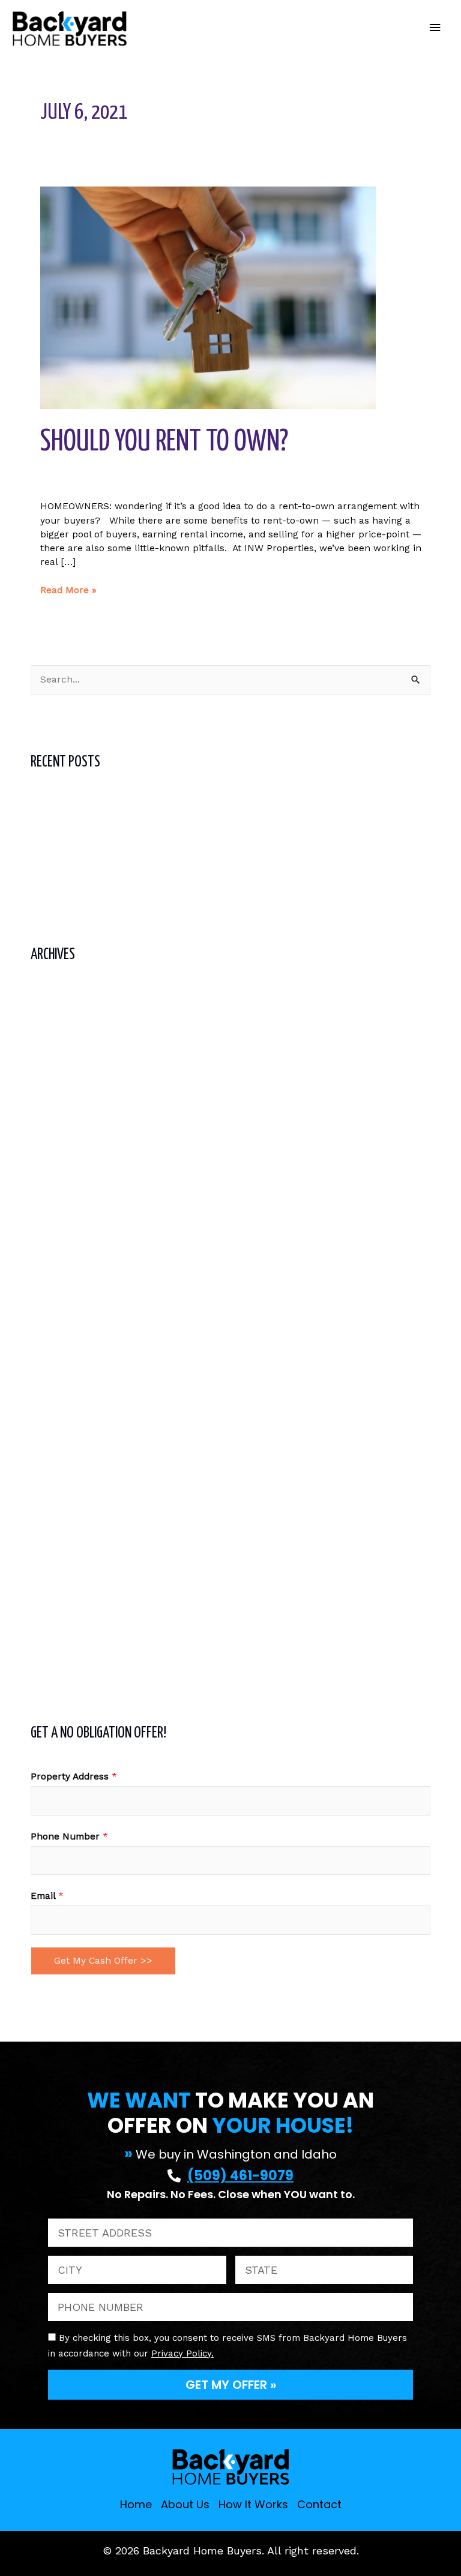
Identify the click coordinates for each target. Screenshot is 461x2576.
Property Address (74, 1777)
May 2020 (52, 1555)
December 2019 (65, 1659)
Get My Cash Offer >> (103, 1961)
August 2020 (59, 1492)
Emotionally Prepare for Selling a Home (121, 838)
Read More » (68, 590)
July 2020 (53, 1513)
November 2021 (65, 1199)
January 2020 (62, 1638)
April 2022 (53, 1094)
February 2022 (64, 1136)
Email (47, 1896)
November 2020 (66, 1450)
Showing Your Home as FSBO (97, 880)
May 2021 (51, 1324)
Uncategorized (73, 483)
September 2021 (67, 1241)
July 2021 (52, 1282)
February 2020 (64, 1617)
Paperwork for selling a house (100, 859)
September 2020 (68, 1471)
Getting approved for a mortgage (105, 817)
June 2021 (53, 1303)
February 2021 (63, 1387)
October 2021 (60, 1220)
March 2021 (57, 1366)
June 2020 (54, 1534)
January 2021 (61, 1408)
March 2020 (58, 1596)
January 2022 (62, 1157)
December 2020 (66, 1429)
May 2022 (52, 1074)
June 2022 (54, 1053)
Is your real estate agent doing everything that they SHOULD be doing (190, 796)
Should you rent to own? (164, 442)
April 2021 (53, 1345)
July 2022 (53, 1032)
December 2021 (65, 1178)
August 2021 (58, 1261)
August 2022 (59, 1011)
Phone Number (69, 1836)
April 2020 (53, 1576)
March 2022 (58, 1115)
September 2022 (68, 990)
